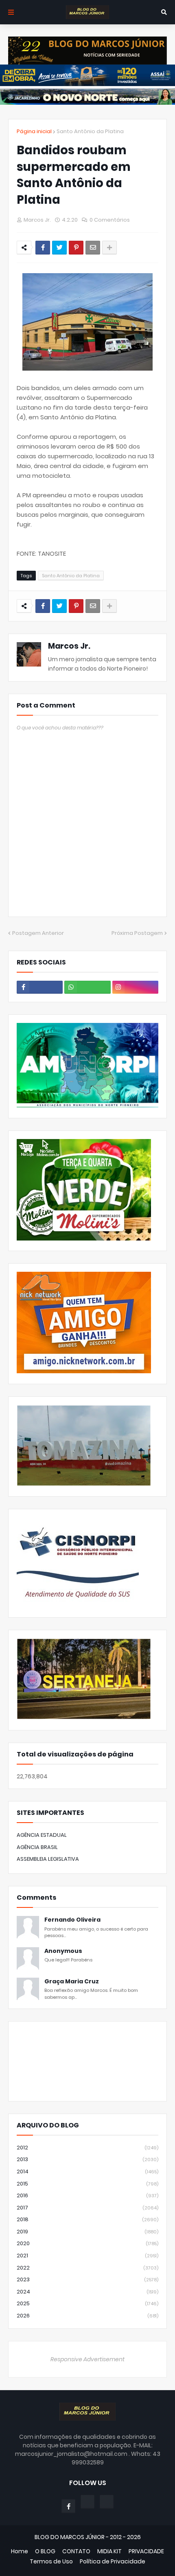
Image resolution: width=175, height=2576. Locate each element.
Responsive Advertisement (87, 2359)
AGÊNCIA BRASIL (37, 1847)
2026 (87, 2316)
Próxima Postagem (137, 933)
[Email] (93, 248)
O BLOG (45, 2551)
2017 (87, 2208)
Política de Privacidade (113, 2562)
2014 (87, 2171)
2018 (87, 2219)
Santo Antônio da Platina (90, 131)
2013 (87, 2159)
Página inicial (34, 131)
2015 (87, 2184)
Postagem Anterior (38, 933)
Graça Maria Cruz (72, 1982)
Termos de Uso (51, 2562)
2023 (87, 2279)
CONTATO (76, 2551)
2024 (87, 2292)
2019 (87, 2232)
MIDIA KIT (109, 2551)
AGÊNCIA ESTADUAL (42, 1835)
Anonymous (63, 1951)
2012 (87, 2148)
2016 (87, 2195)
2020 (87, 2243)
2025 (87, 2303)
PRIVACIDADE (146, 2551)
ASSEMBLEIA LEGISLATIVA (48, 1859)
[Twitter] (59, 248)
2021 (87, 2256)
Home (20, 2551)
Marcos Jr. (69, 646)
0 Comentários (110, 220)
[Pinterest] (76, 248)
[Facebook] (43, 248)
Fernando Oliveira (72, 1920)
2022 (87, 2268)
